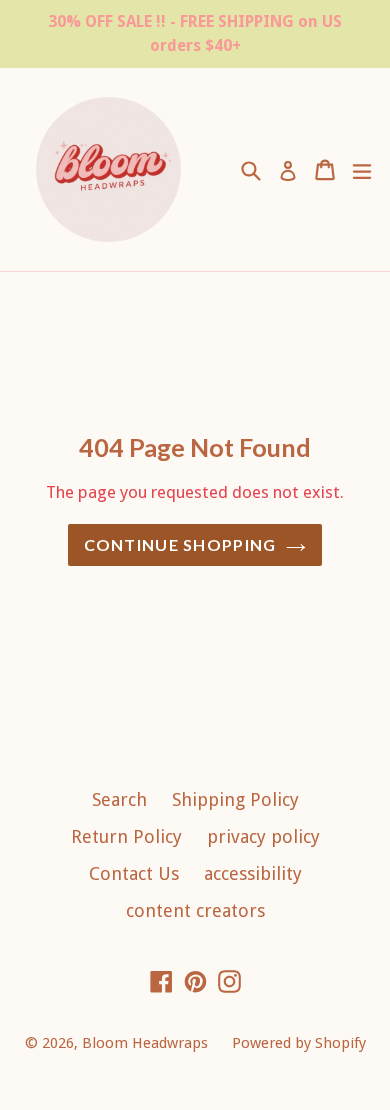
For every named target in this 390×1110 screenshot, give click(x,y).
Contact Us (134, 873)
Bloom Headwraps (147, 1043)
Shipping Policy (235, 799)
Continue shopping (180, 544)
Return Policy (126, 836)
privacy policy (263, 836)
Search (119, 799)
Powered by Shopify (299, 1043)
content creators (195, 910)
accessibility (253, 873)
